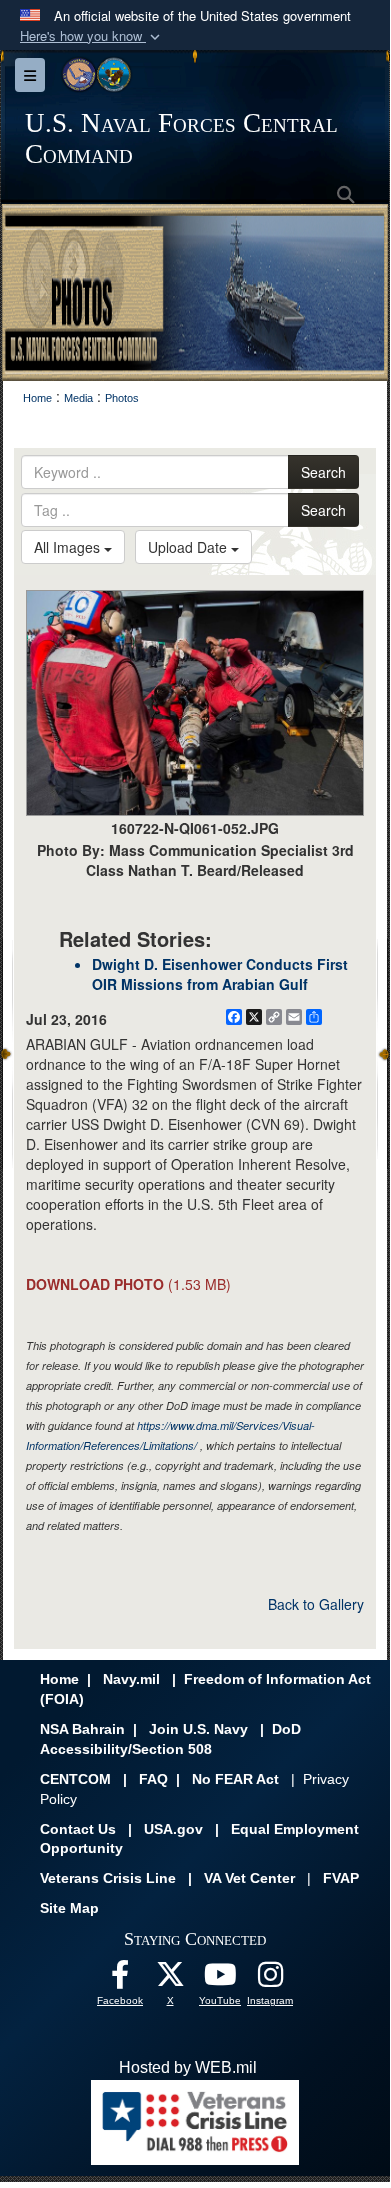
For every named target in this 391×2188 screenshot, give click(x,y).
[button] (92, 36)
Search (323, 472)
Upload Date (189, 547)
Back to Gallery (316, 1604)
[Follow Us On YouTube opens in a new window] (220, 1979)
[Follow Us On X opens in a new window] (170, 1979)
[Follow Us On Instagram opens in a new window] (270, 1979)
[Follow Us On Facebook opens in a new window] (120, 1979)
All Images (69, 547)
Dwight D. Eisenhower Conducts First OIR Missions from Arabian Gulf (220, 974)
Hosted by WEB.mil (188, 2067)
